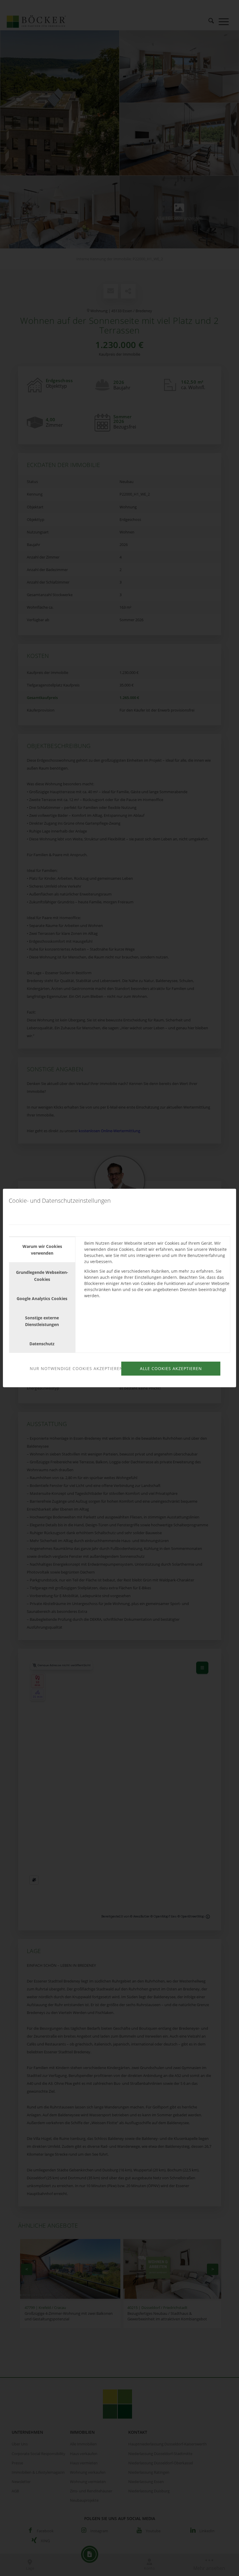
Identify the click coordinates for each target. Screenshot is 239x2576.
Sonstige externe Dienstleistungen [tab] (42, 1321)
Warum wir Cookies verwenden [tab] (42, 1250)
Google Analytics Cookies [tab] (42, 1298)
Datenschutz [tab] (42, 1344)
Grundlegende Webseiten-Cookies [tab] (42, 1276)
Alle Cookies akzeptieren (171, 1368)
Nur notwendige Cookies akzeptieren (75, 1368)
